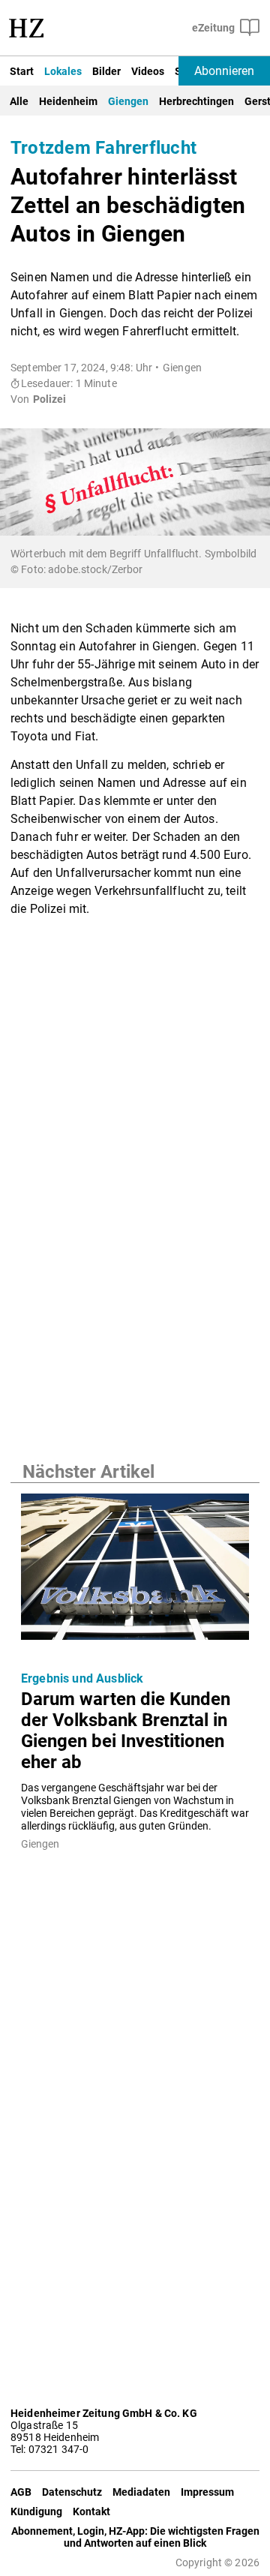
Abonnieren (224, 71)
